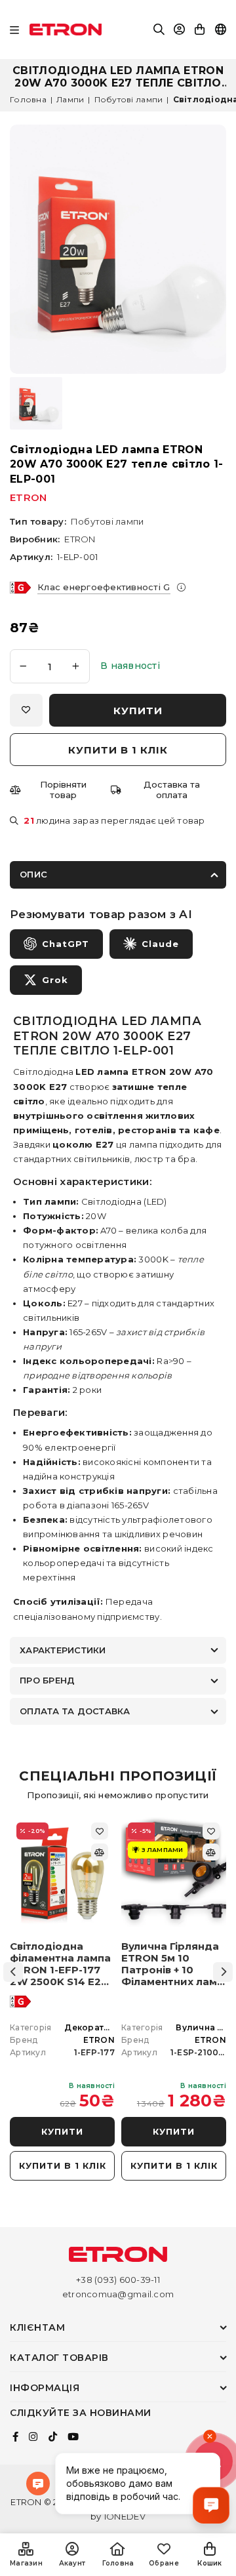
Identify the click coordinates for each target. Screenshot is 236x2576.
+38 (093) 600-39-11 (118, 2280)
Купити (62, 2131)
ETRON (28, 497)
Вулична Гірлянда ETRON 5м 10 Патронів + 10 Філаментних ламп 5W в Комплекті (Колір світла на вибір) (172, 1964)
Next (223, 1972)
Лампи (70, 99)
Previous (13, 1972)
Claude (160, 944)
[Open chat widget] (211, 2505)
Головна (28, 99)
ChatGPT (66, 944)
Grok (55, 980)
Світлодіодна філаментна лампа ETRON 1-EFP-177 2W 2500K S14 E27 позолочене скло (60, 1964)
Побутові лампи (129, 99)
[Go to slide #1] (36, 403)
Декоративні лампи (109, 2027)
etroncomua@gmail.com (118, 2294)
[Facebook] (15, 2437)
